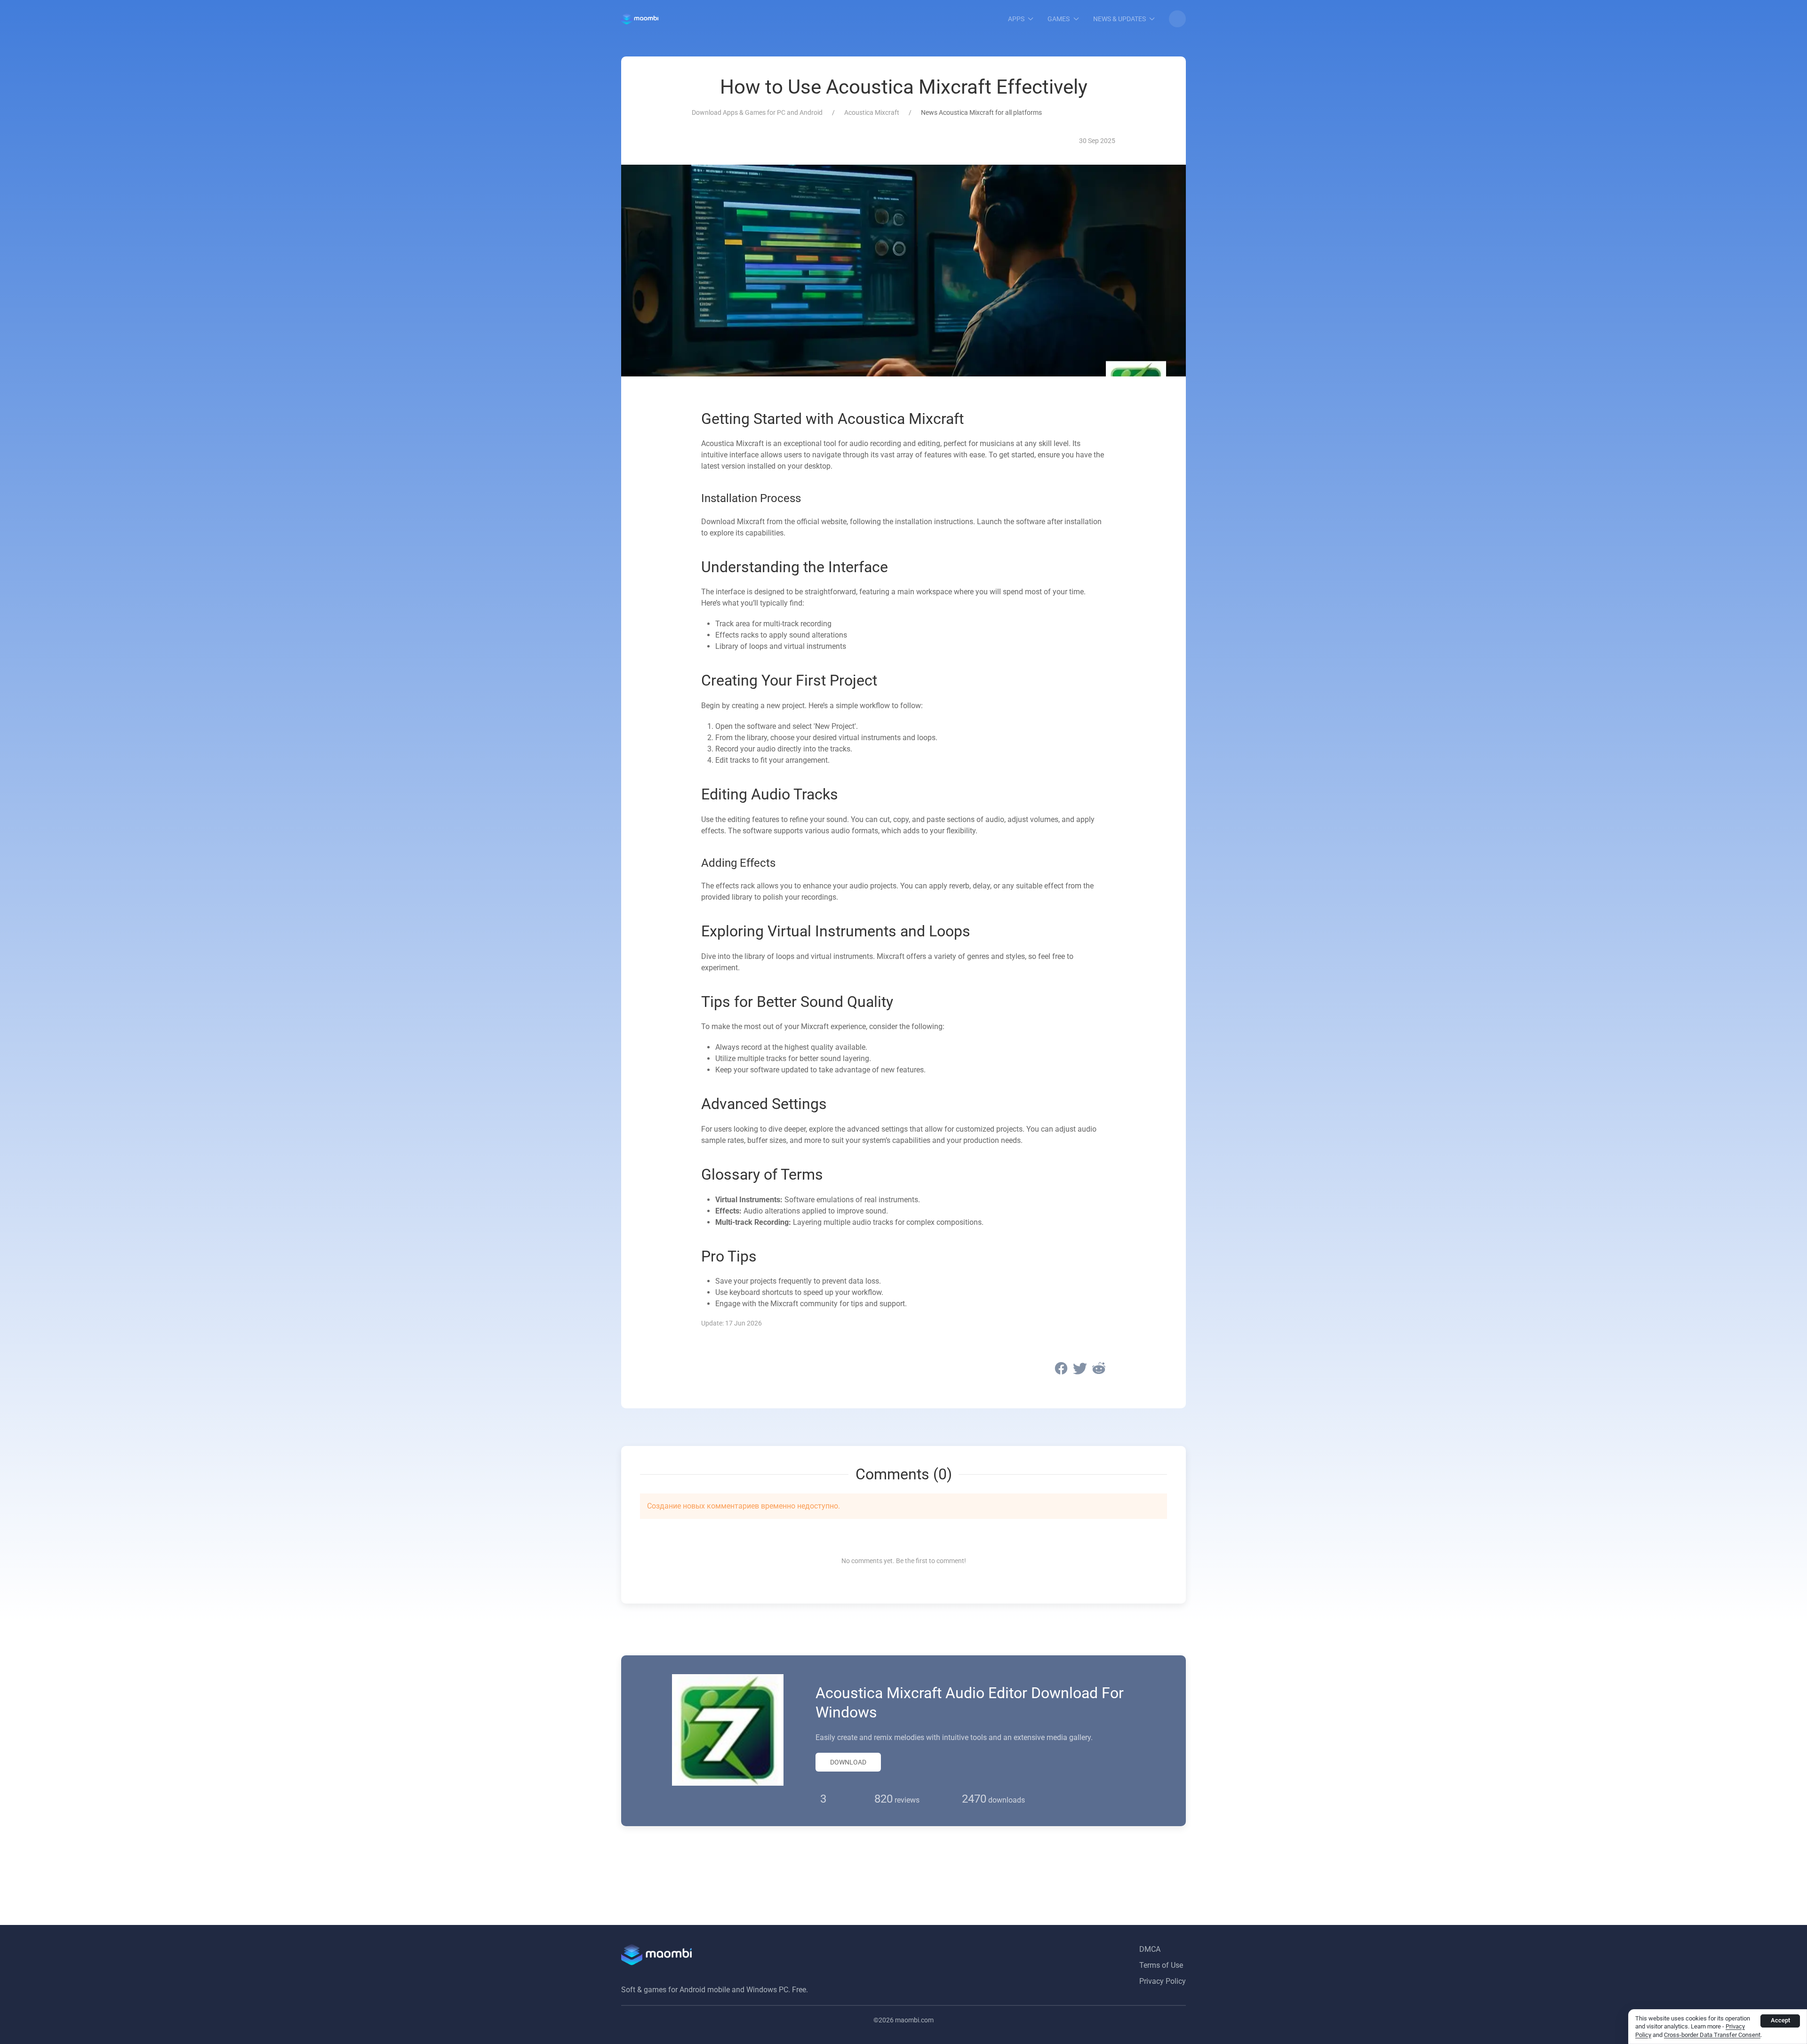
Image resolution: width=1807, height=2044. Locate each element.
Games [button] (1059, 19)
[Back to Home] (640, 19)
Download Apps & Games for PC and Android (757, 112)
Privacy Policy (1163, 1981)
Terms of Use (1161, 1965)
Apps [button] (1016, 19)
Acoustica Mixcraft (872, 112)
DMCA (1150, 1949)
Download (848, 1762)
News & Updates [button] (1119, 19)
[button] (1177, 19)
